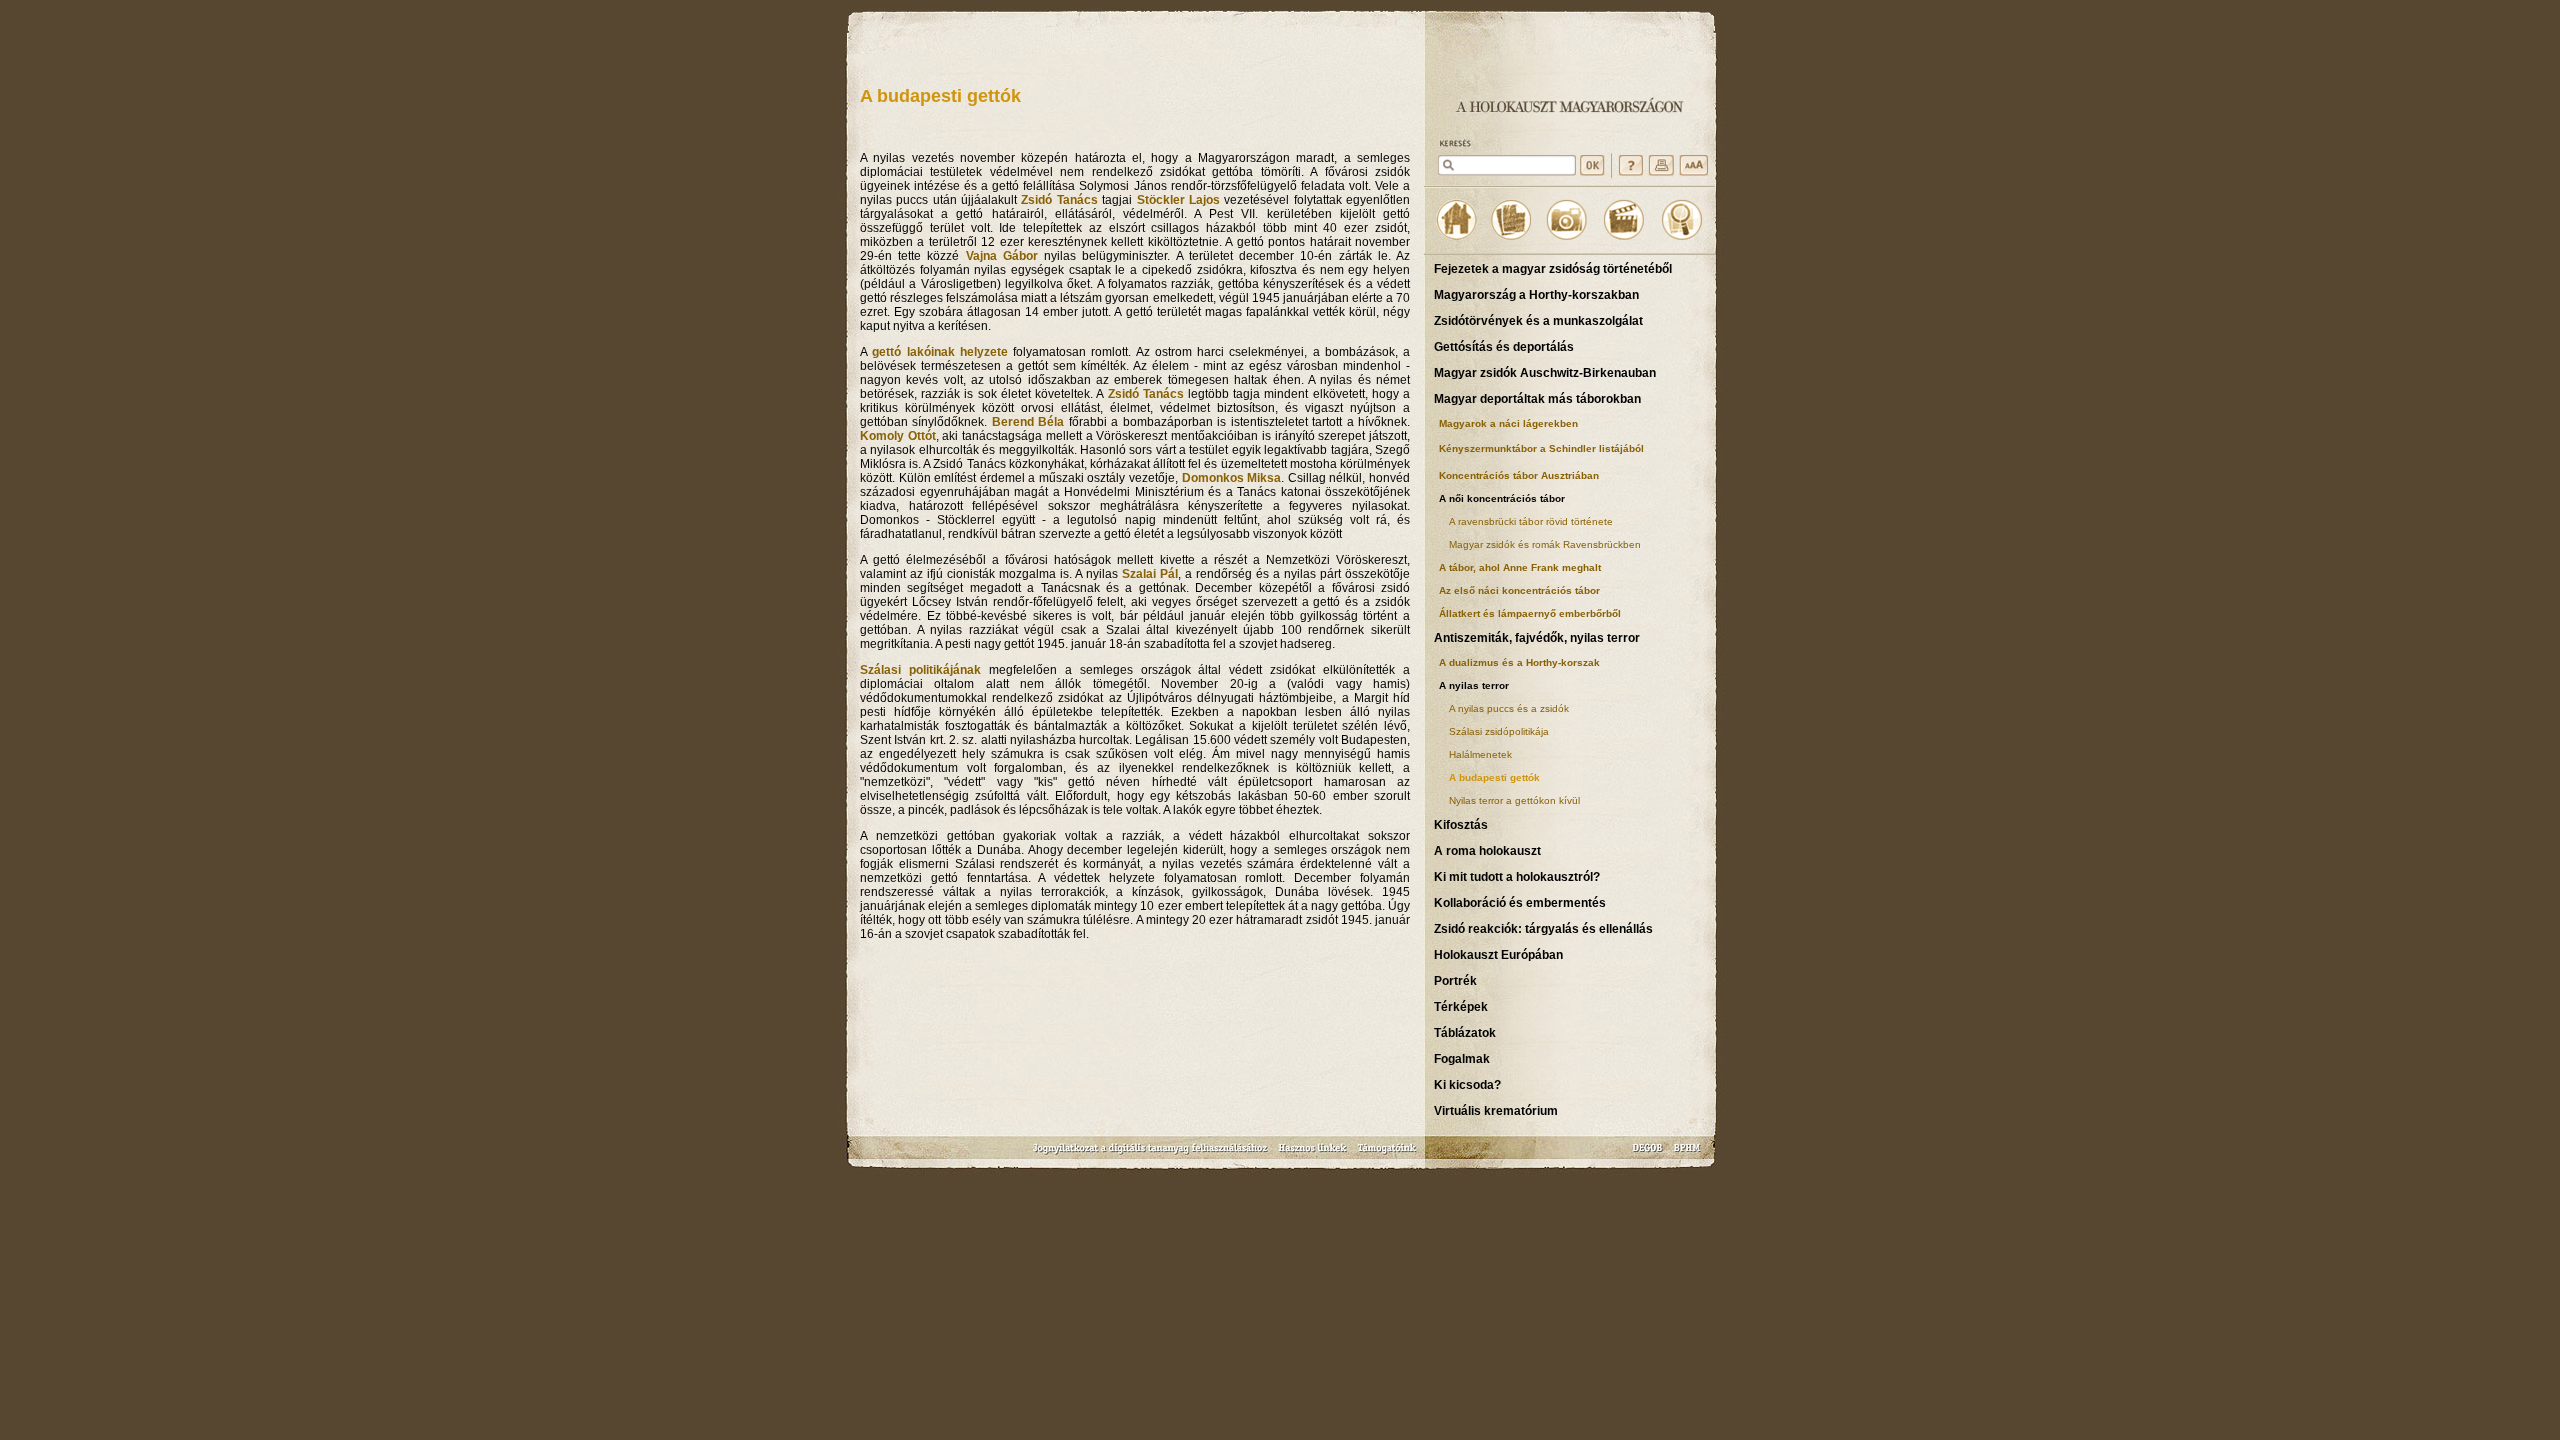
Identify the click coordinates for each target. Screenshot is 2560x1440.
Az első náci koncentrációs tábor (1519, 590)
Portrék (1455, 981)
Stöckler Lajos (1178, 200)
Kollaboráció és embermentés (1520, 903)
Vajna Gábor (1002, 256)
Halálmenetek (1480, 754)
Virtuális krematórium (1496, 1111)
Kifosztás (1461, 825)
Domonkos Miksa (1232, 478)
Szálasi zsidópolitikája (1499, 731)
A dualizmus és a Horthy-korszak (1519, 662)
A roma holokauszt (1487, 851)
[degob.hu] (1649, 1154)
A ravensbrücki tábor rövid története (1531, 521)
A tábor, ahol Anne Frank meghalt (1520, 567)
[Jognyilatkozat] (1152, 1154)
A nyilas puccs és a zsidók (1509, 708)
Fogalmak (1462, 1059)
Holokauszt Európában (1498, 955)
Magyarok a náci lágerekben (1508, 423)
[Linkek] (1313, 1154)
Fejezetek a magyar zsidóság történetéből (1553, 269)
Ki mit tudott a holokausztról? (1517, 877)
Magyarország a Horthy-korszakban (1536, 295)
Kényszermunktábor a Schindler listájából (1541, 448)
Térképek (1461, 1007)
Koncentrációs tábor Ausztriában (1519, 475)
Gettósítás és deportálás (1504, 347)
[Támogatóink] (1387, 1154)
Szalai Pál (1150, 574)
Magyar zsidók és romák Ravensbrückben (1545, 544)
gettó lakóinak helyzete (940, 352)
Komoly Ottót (898, 436)
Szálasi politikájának (920, 670)
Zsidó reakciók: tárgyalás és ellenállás (1543, 929)
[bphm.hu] (1688, 1154)
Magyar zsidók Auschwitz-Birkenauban (1545, 373)
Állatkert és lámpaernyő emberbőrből (1530, 613)
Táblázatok (1465, 1033)
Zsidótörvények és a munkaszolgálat (1538, 321)
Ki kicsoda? (1467, 1085)
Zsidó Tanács (1059, 200)
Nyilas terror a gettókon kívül (1514, 800)
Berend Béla (1028, 422)
